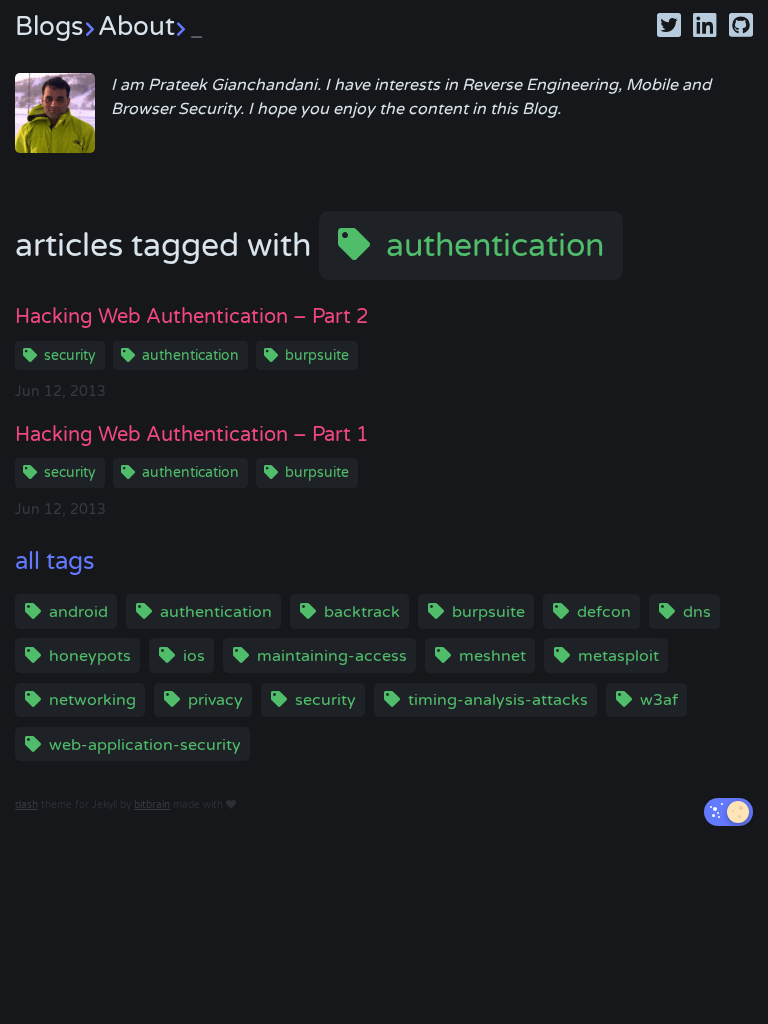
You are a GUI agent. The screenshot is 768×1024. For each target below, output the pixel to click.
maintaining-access (332, 656)
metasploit (618, 656)
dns (697, 612)
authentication (495, 246)
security (70, 355)
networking (92, 700)
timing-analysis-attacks (498, 700)
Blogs (49, 26)
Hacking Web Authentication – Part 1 (192, 435)
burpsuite (317, 355)
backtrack (362, 612)
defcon (604, 612)
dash (26, 805)
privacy (215, 700)
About (150, 26)
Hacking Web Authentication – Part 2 (192, 317)
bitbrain (152, 805)
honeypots (90, 656)
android (78, 612)
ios (194, 656)
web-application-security (145, 745)
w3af (659, 700)
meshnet (492, 656)
